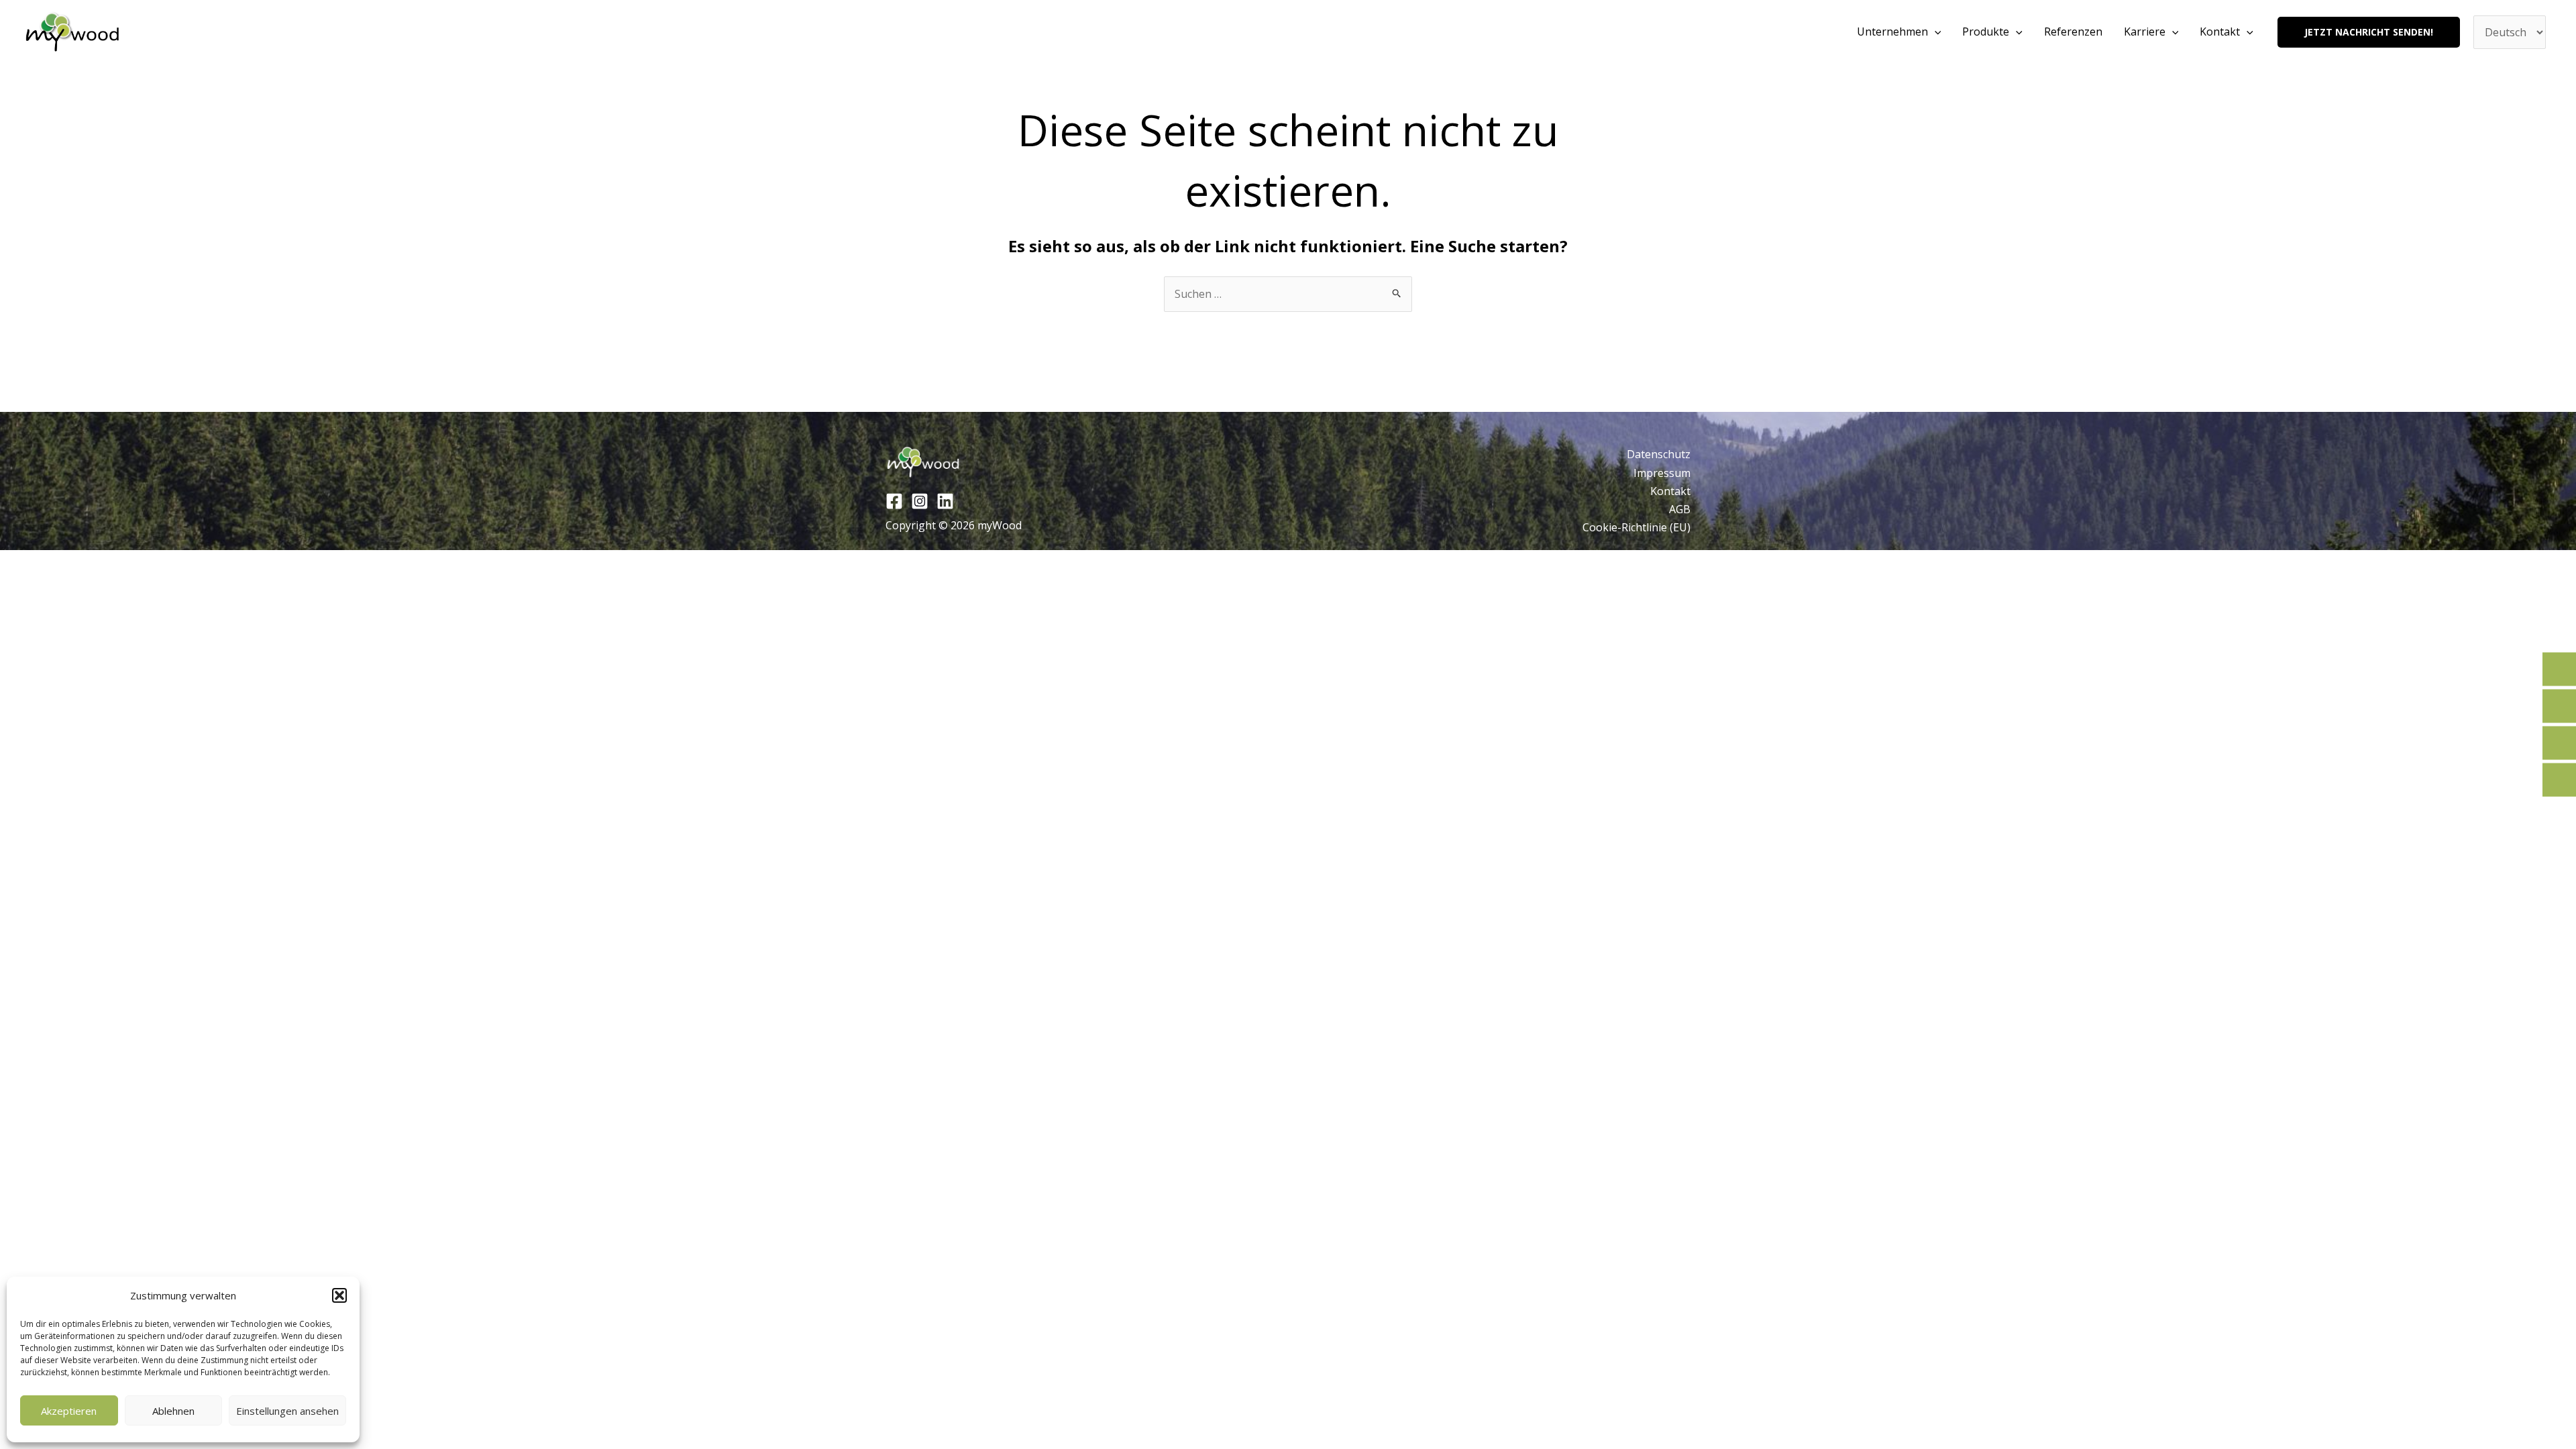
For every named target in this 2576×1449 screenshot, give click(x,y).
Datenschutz (1659, 454)
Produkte (1986, 32)
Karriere (2145, 32)
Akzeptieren (69, 1411)
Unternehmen (1892, 32)
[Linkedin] (945, 501)
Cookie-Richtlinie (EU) (1636, 527)
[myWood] (73, 32)
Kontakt (2220, 32)
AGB (1680, 509)
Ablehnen (173, 1411)
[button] (339, 1295)
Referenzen (2073, 32)
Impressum (1662, 473)
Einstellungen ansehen (287, 1411)
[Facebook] (894, 501)
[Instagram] (920, 501)
